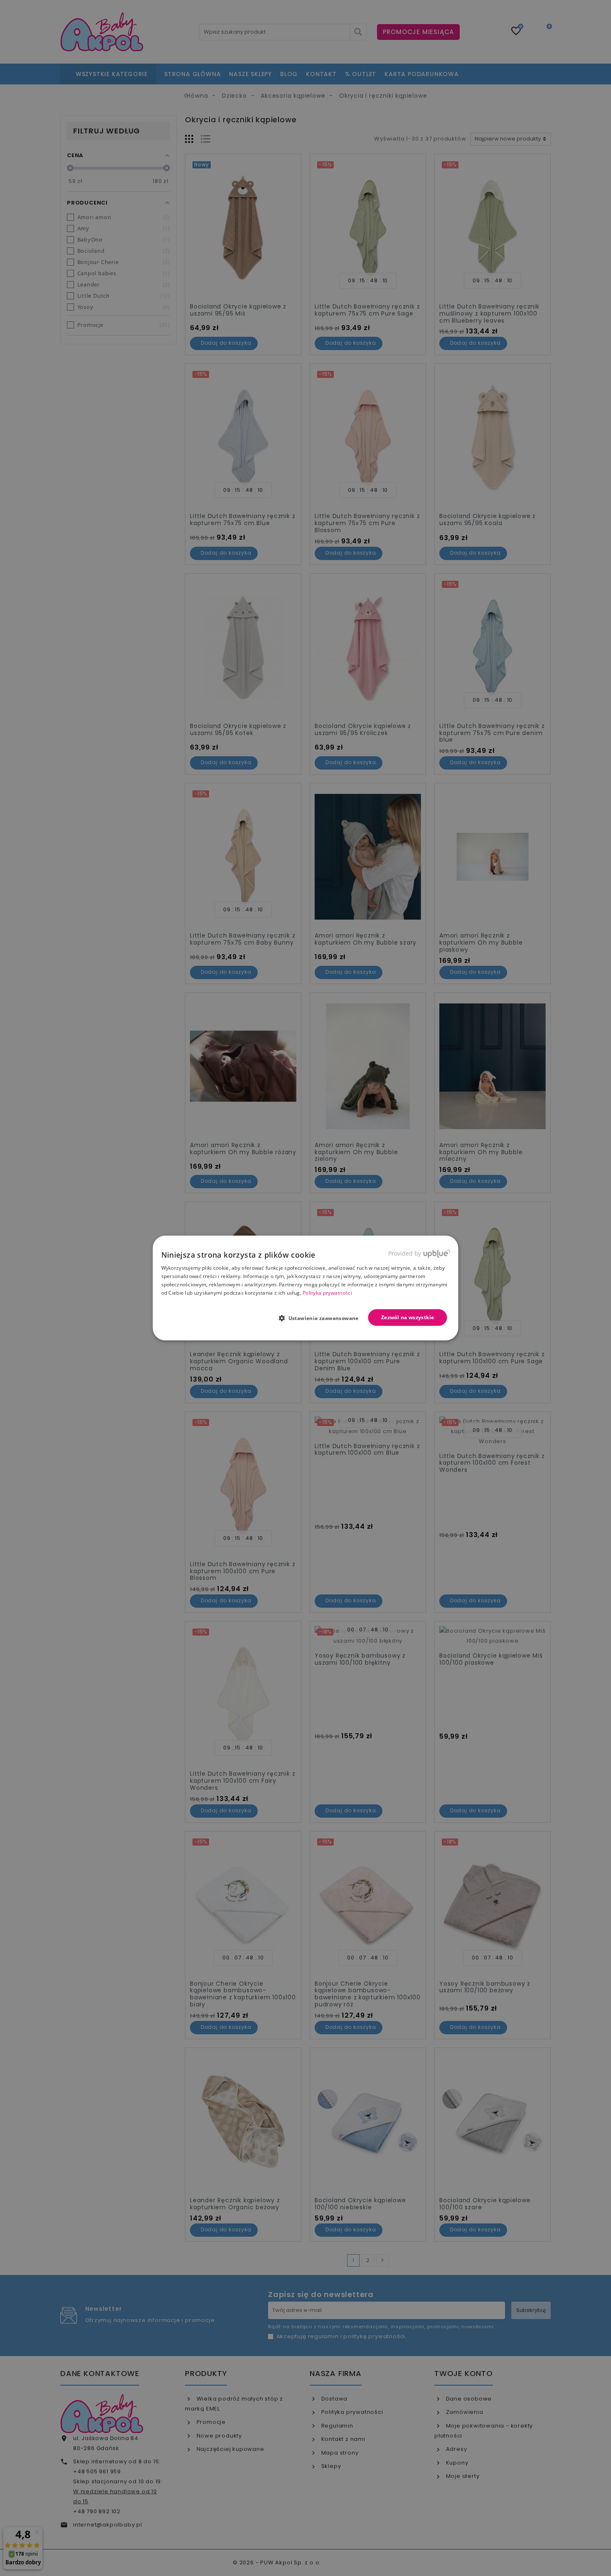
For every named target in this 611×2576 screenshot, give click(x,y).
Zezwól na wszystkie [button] (408, 1317)
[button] (322, 1318)
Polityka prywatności (327, 1293)
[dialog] (306, 1288)
